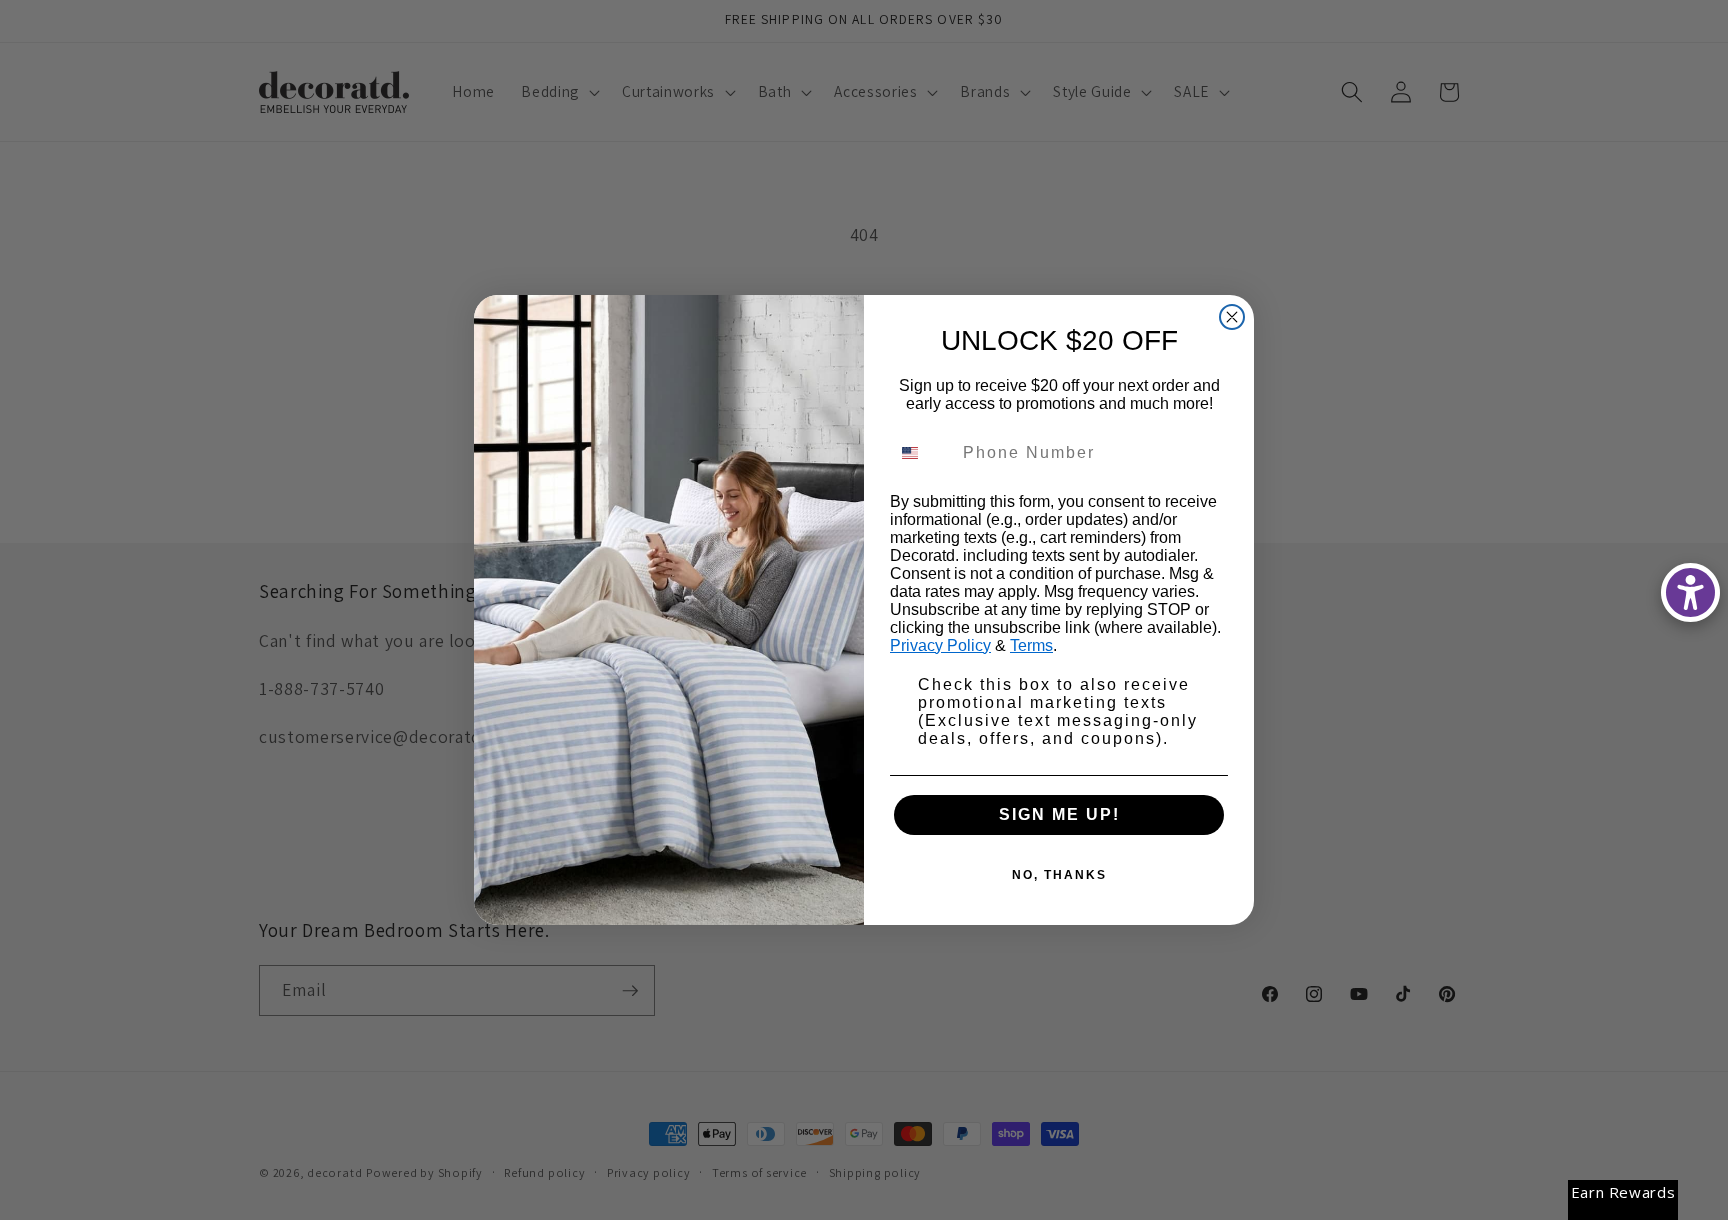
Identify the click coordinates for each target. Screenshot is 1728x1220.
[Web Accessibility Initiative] (1690, 592)
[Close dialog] (1232, 317)
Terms (1031, 645)
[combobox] (922, 453)
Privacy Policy (940, 645)
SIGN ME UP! (1059, 814)
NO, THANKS (1059, 875)
